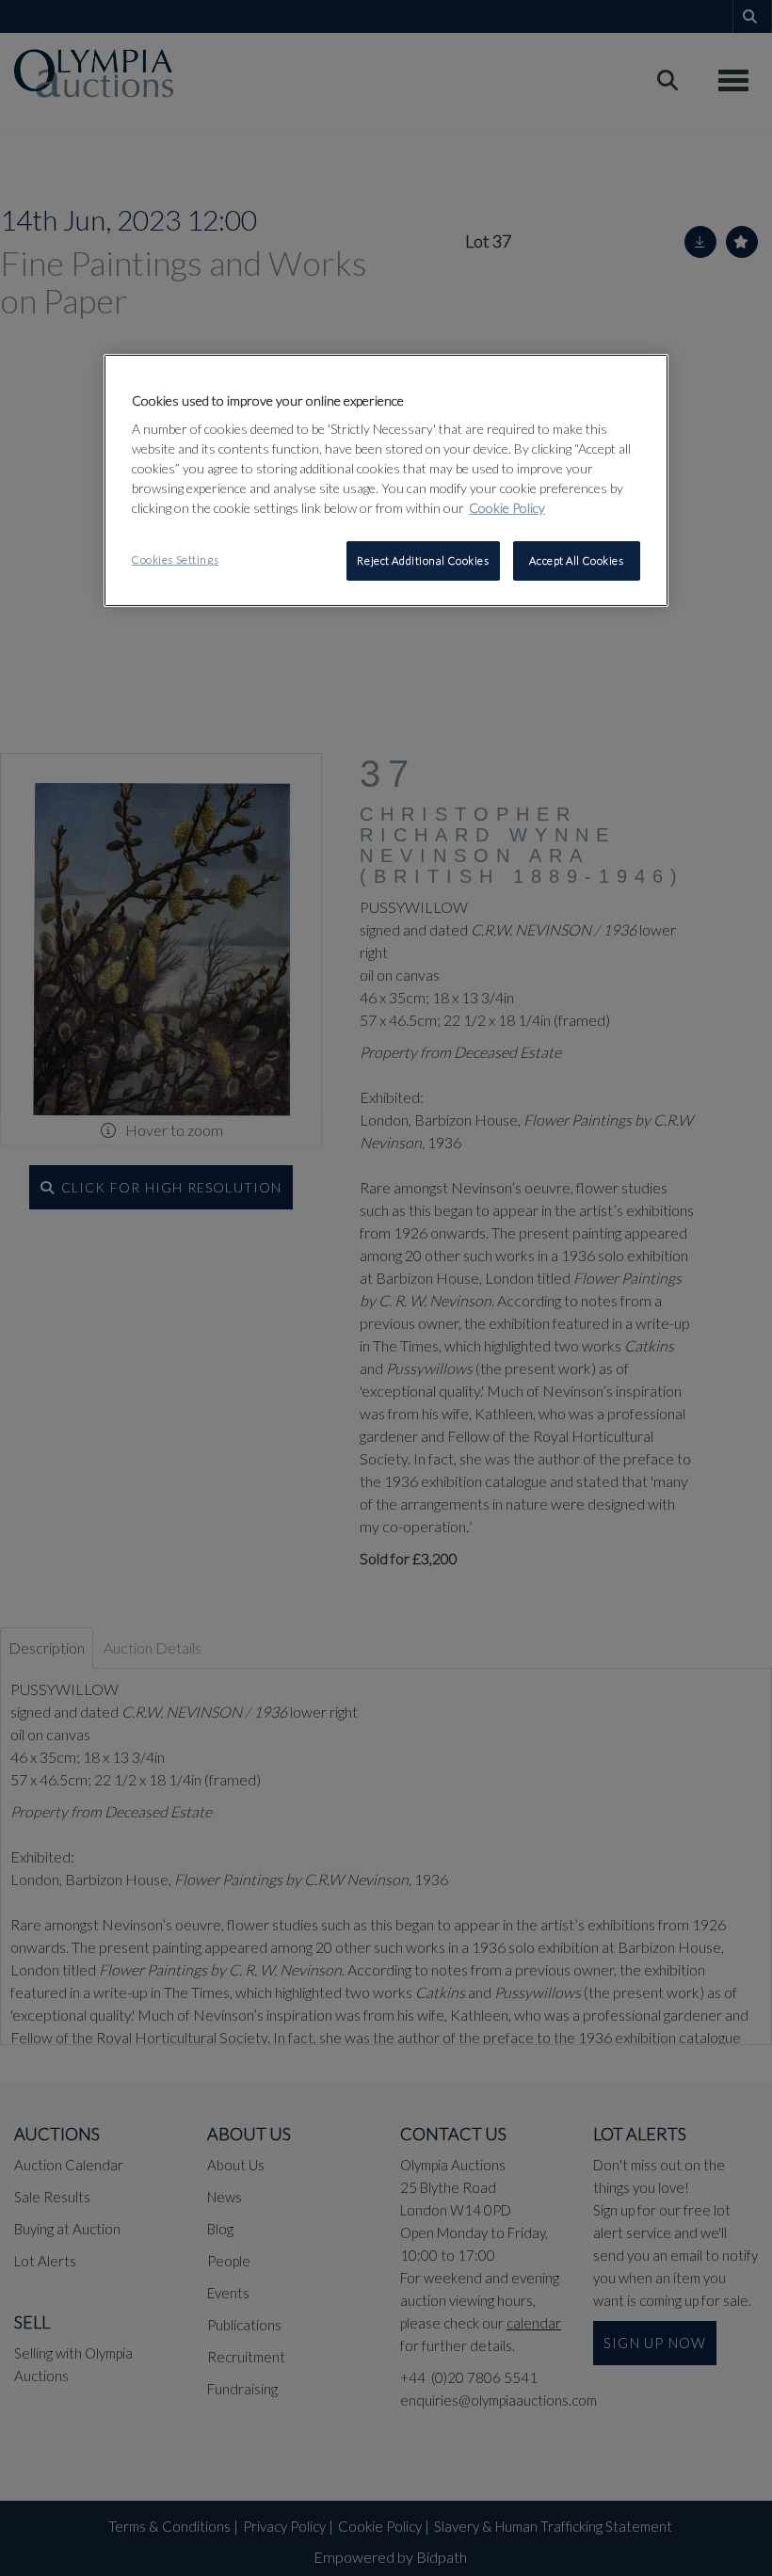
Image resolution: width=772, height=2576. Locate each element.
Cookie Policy (507, 508)
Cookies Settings (175, 560)
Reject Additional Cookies (423, 560)
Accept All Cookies (576, 560)
